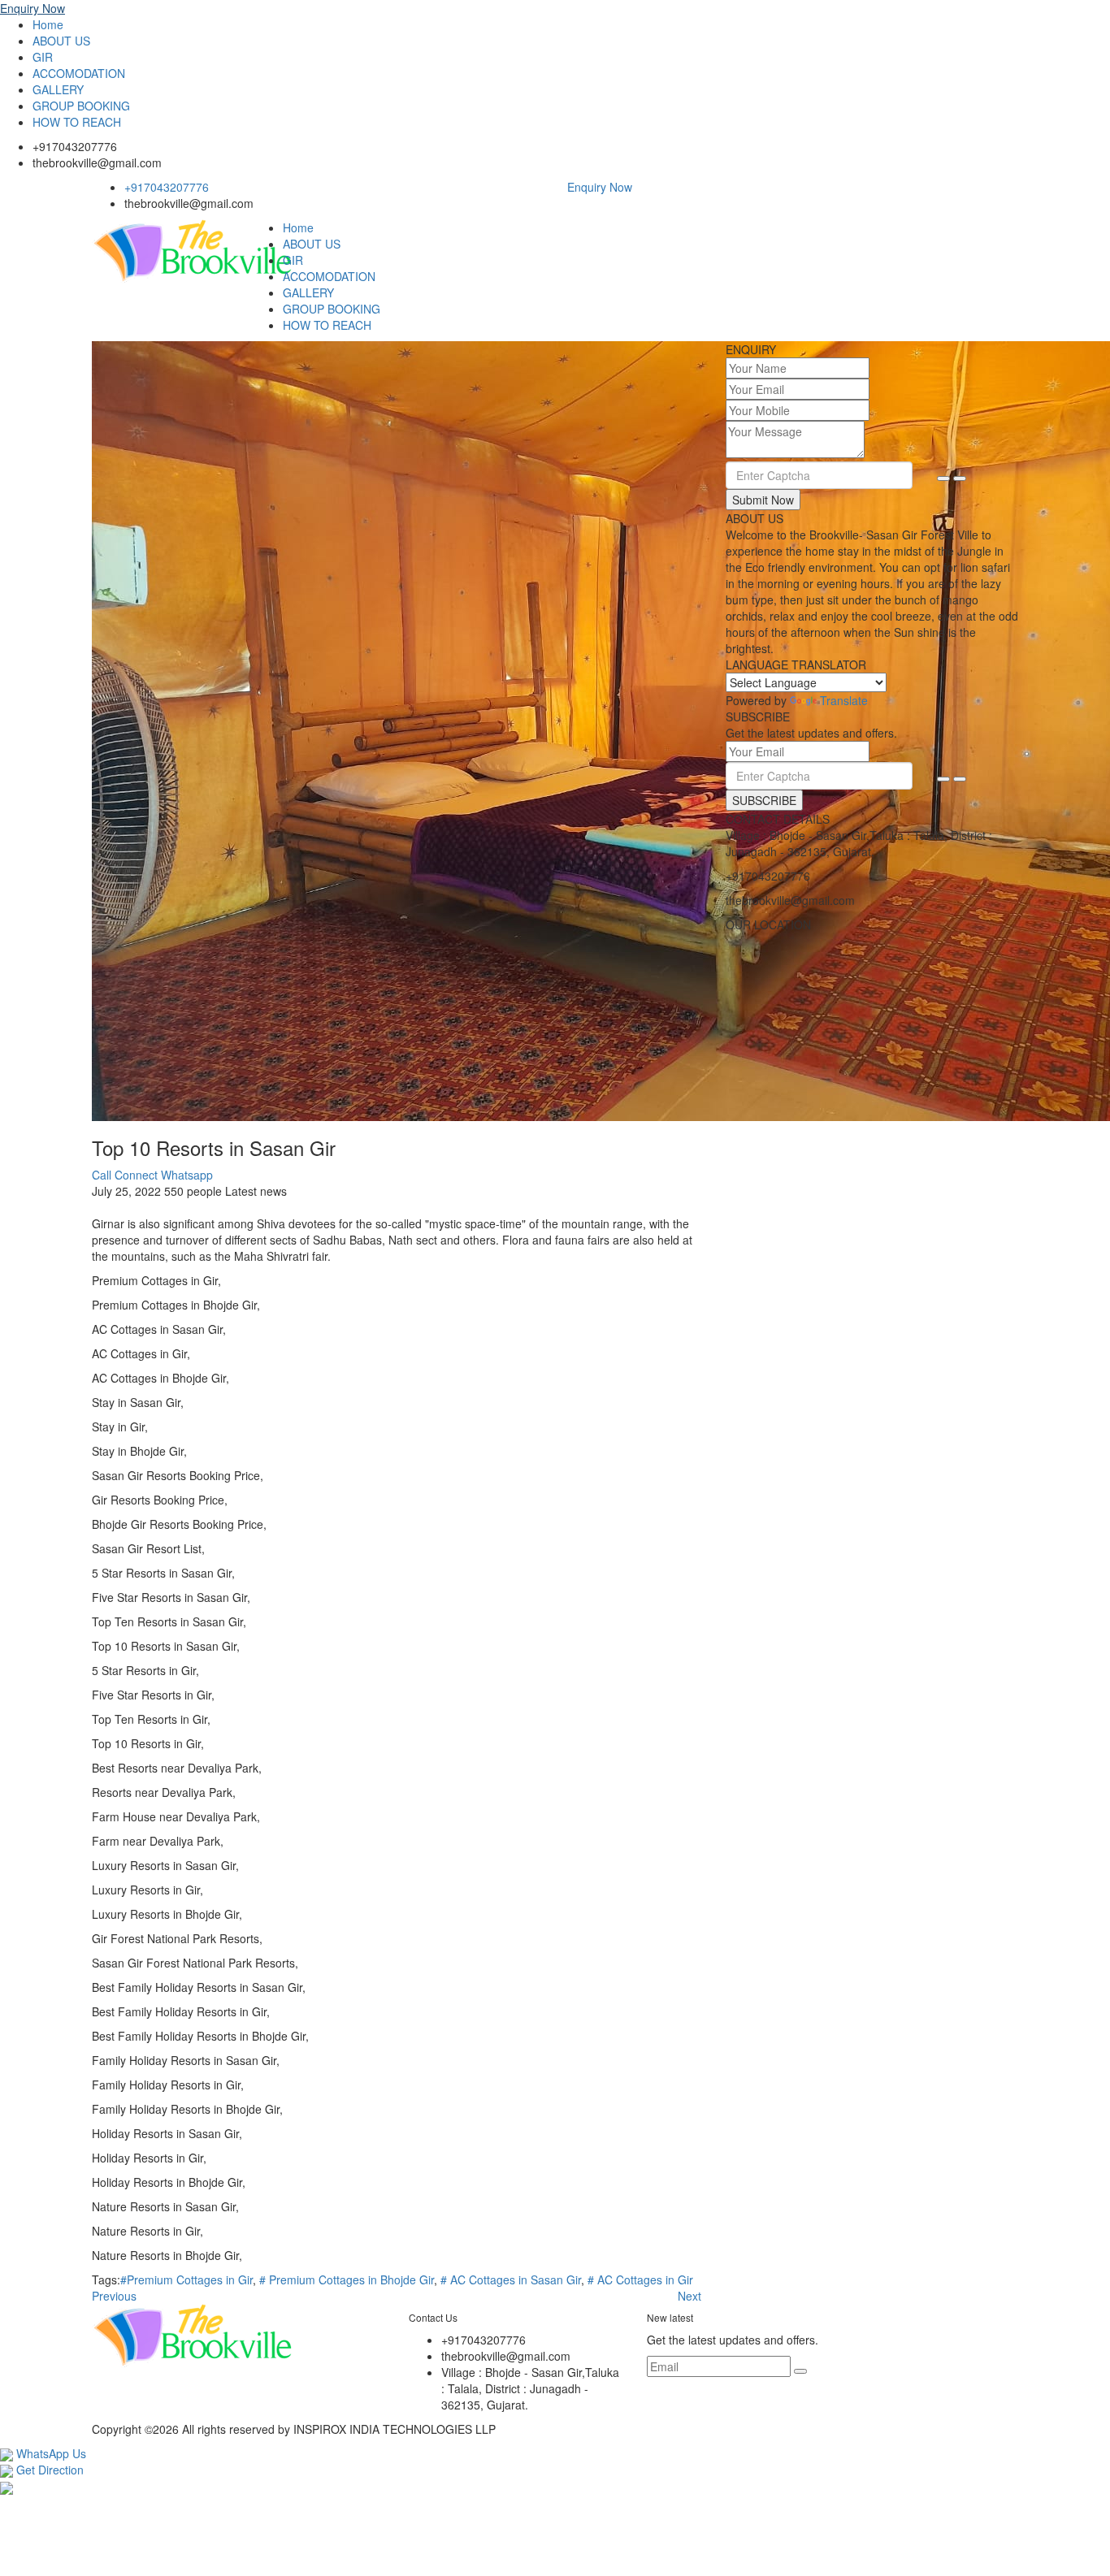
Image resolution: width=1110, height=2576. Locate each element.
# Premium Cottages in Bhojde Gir (347, 2279)
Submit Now (763, 500)
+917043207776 (75, 146)
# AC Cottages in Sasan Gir (511, 2279)
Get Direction (48, 2470)
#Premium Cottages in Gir (186, 2279)
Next (689, 2296)
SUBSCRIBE (764, 800)
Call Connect (125, 1175)
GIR (43, 57)
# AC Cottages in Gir (640, 2279)
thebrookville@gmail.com (97, 162)
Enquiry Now (33, 8)
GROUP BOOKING (81, 106)
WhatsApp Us (50, 2453)
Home (48, 24)
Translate (844, 700)
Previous (114, 2296)
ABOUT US (61, 41)
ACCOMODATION (79, 73)
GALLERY (58, 89)
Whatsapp (187, 1175)
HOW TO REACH (77, 122)
